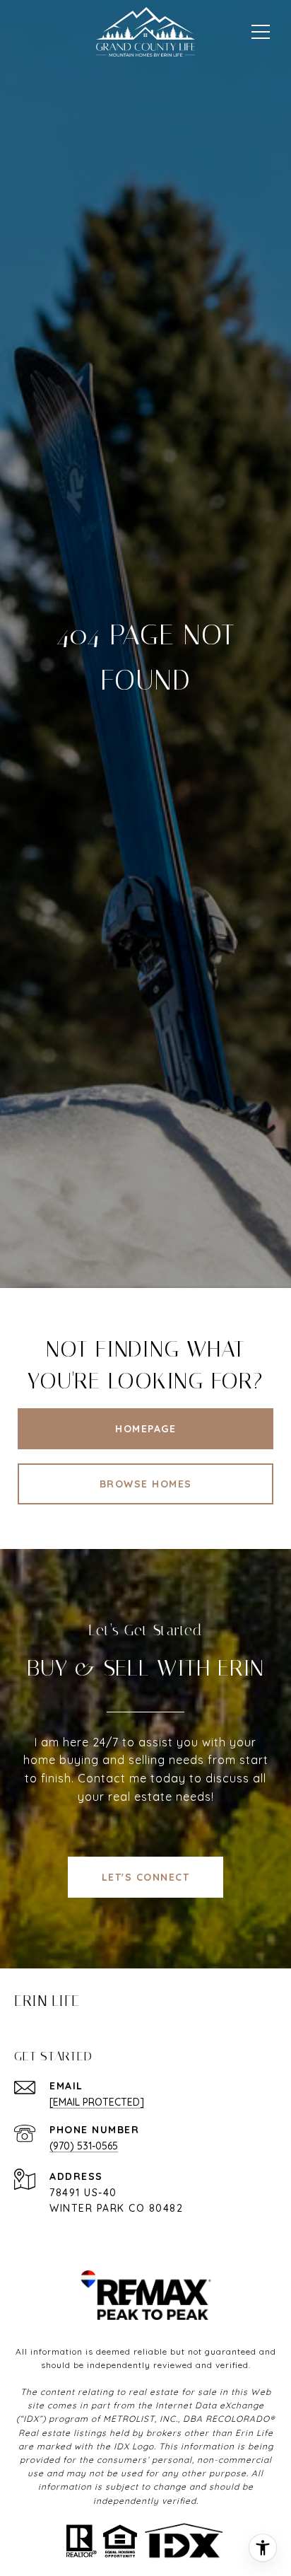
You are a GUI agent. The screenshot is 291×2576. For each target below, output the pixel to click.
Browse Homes (146, 1484)
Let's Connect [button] (146, 1877)
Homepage (145, 1429)
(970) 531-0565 (84, 2146)
